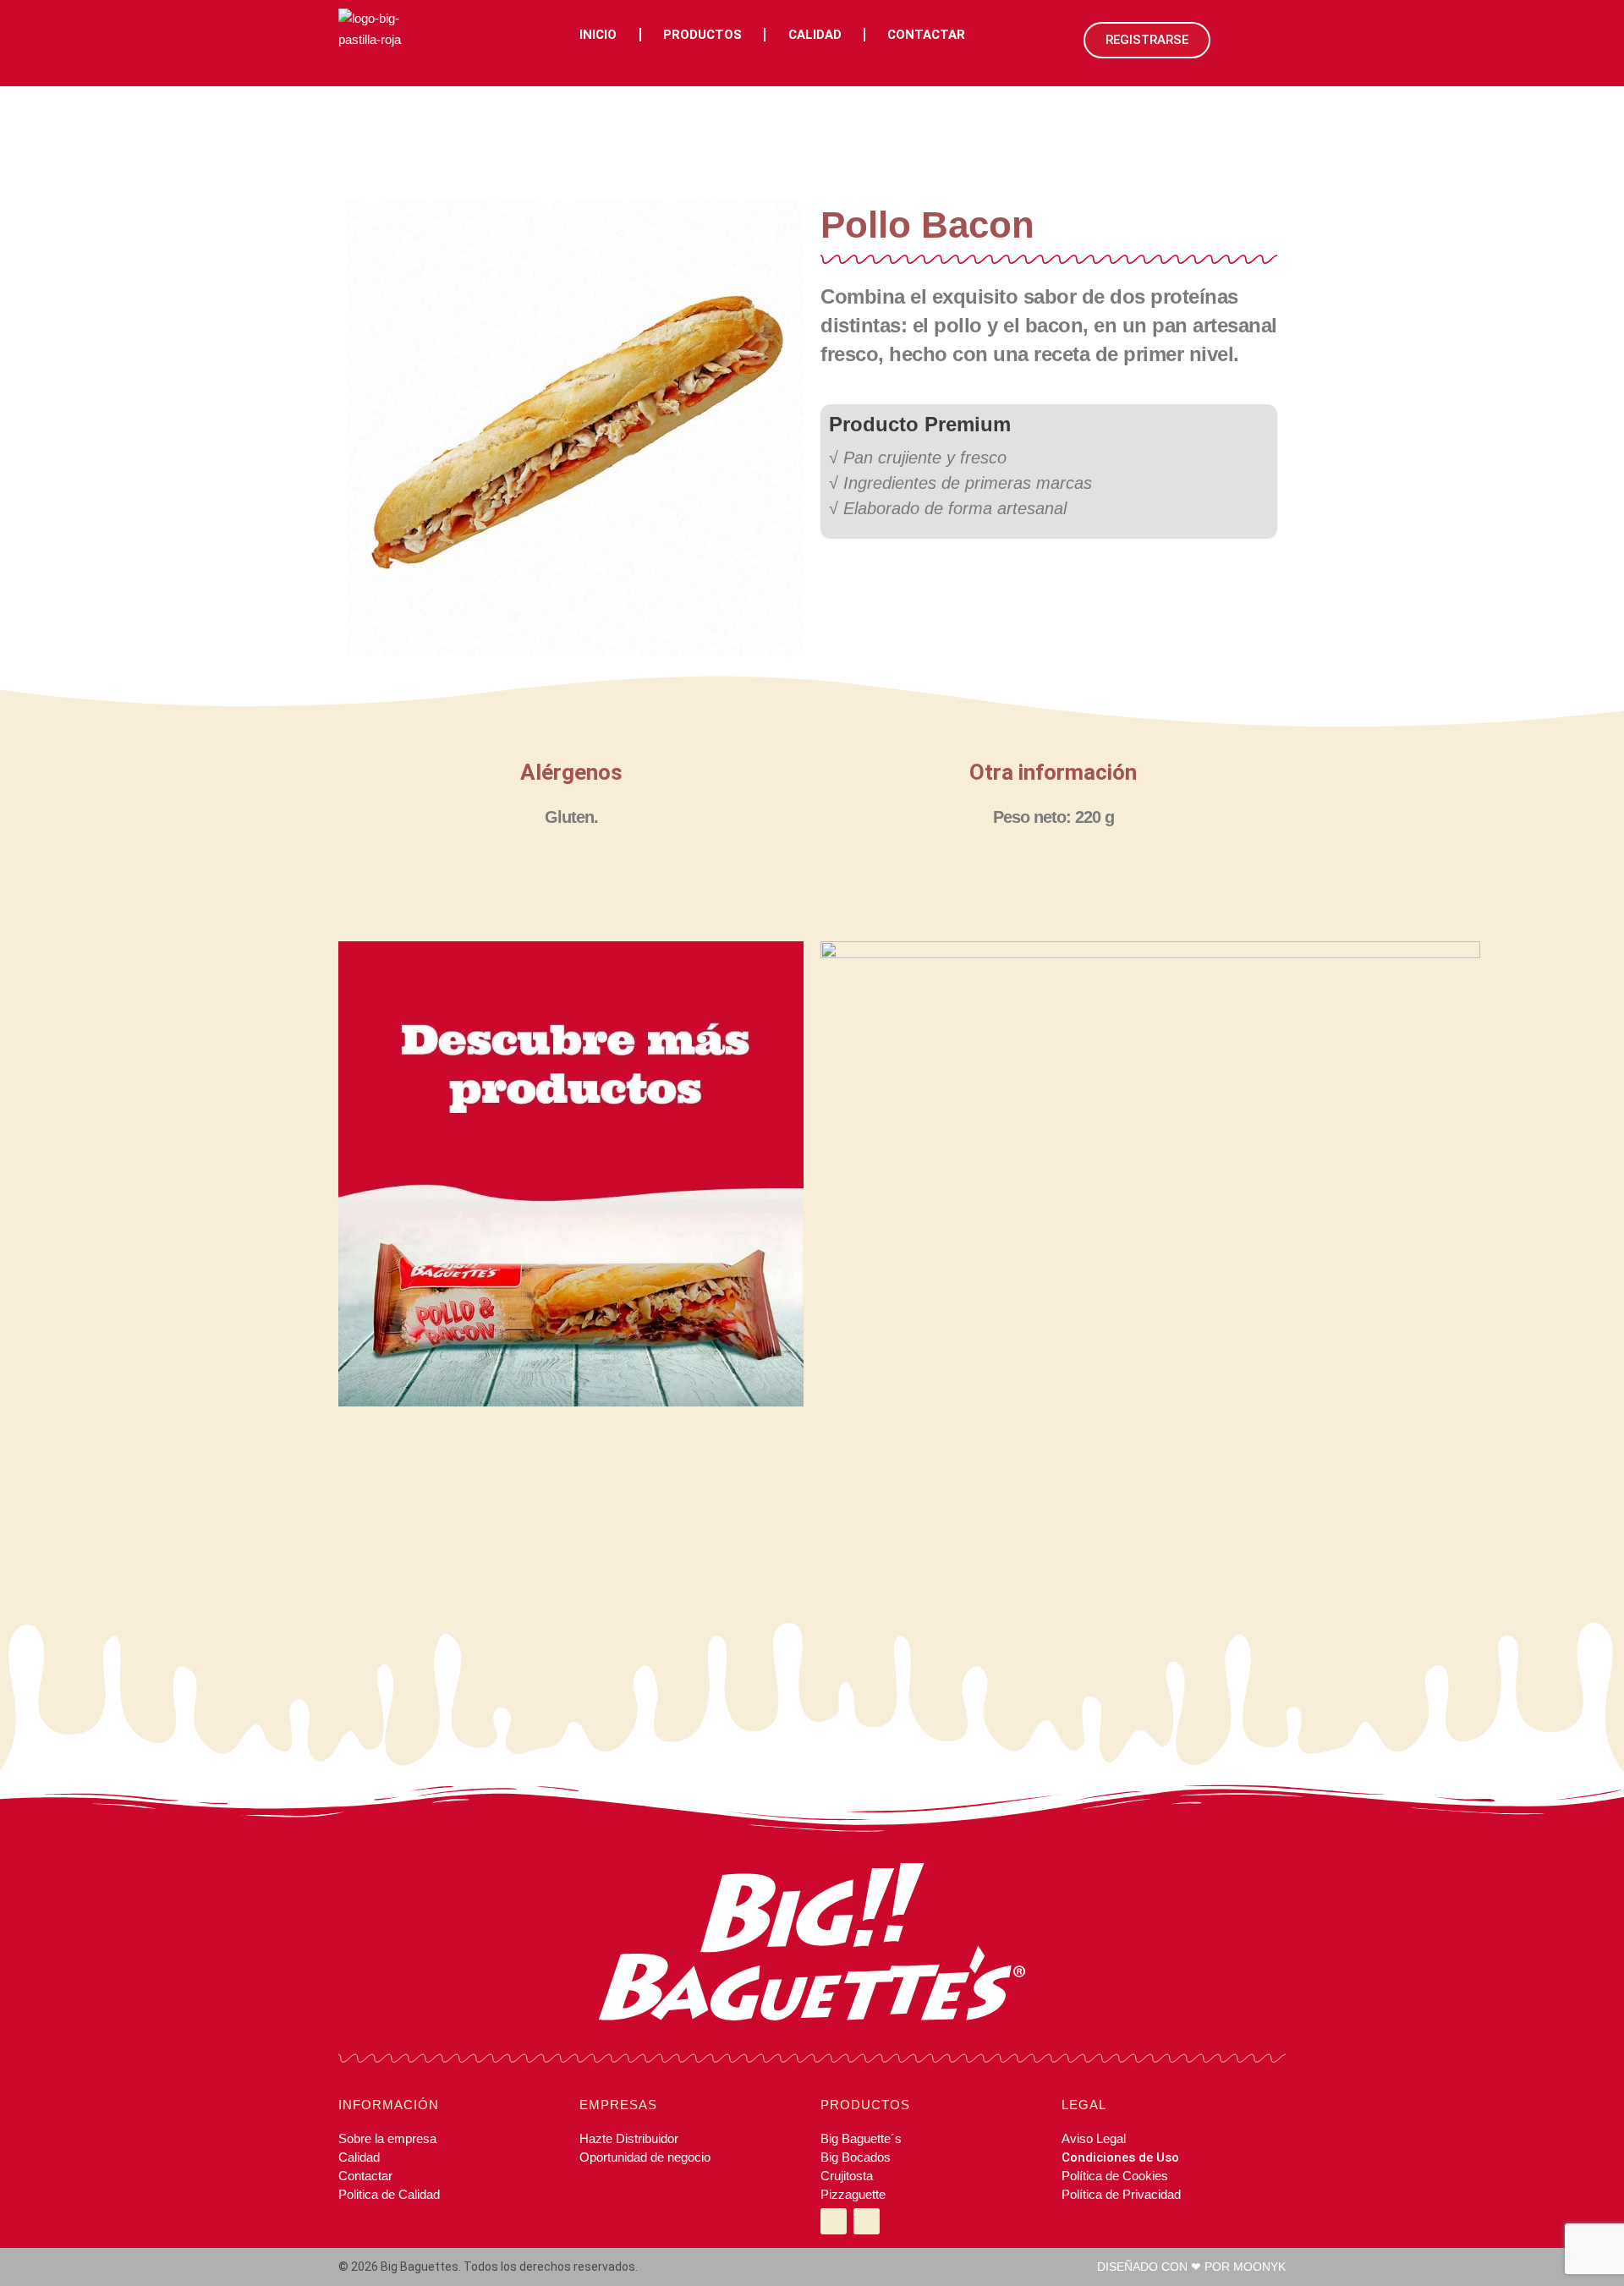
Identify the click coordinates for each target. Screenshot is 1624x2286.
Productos (702, 35)
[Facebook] (867, 2221)
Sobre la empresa (387, 2138)
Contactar (926, 35)
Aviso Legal (1094, 2138)
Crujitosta (847, 2176)
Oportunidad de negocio (645, 2157)
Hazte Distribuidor (629, 2138)
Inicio (598, 35)
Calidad (815, 35)
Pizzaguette (853, 2194)
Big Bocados (856, 2157)
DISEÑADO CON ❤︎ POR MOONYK (1191, 2267)
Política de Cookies (1115, 2176)
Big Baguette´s (861, 2138)
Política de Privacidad (1121, 2194)
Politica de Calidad (389, 2194)
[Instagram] (834, 2221)
